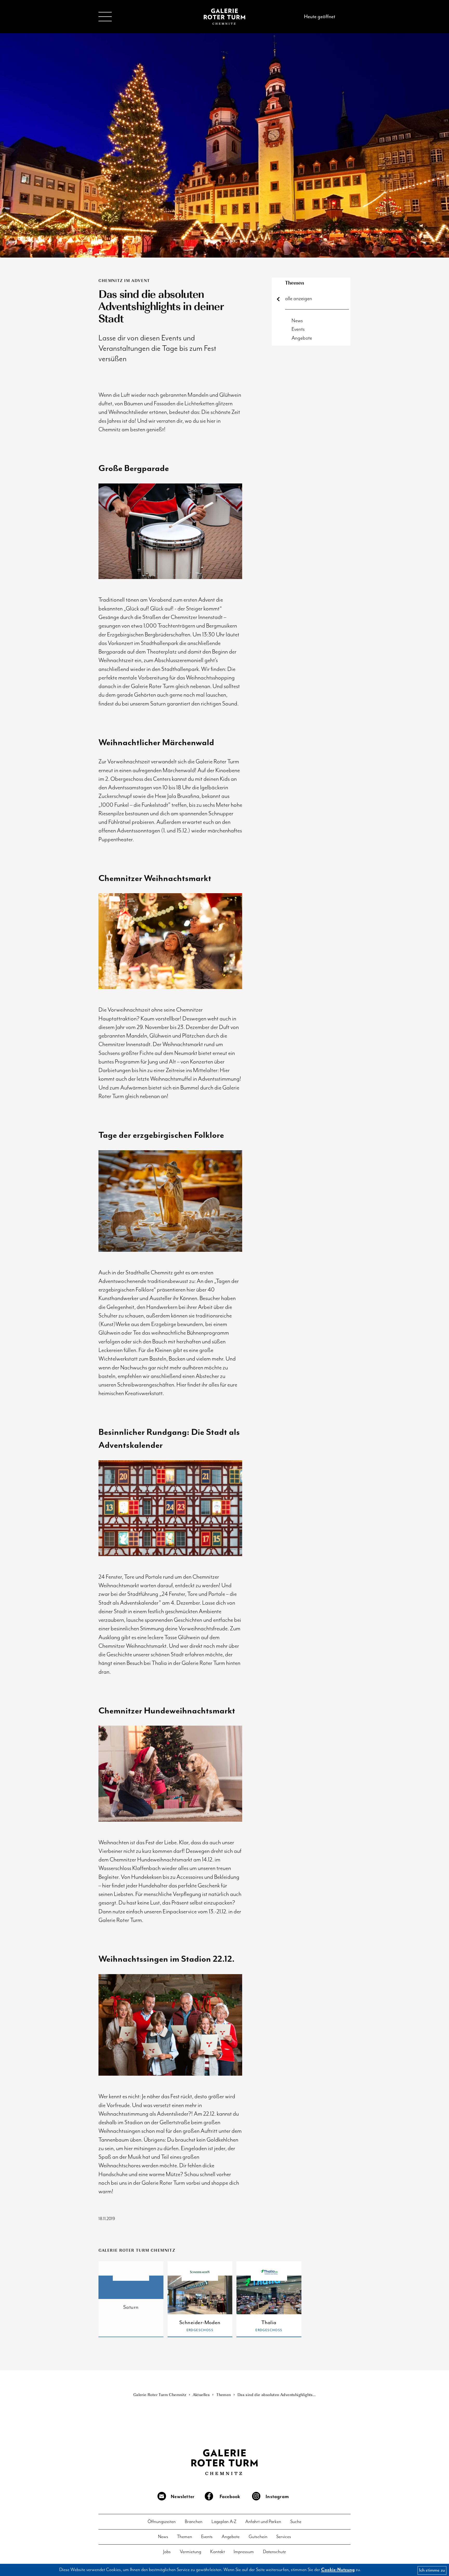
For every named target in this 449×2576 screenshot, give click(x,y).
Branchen (194, 2522)
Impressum (244, 2552)
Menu (105, 17)
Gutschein (258, 2537)
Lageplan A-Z (224, 2522)
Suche (296, 2522)
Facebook (230, 2497)
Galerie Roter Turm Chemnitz (224, 17)
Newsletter (183, 2497)
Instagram (277, 2497)
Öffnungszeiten (162, 2522)
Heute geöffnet (320, 16)
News (297, 321)
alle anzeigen (299, 299)
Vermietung (190, 2552)
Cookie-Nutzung (338, 2570)
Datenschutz (274, 2552)
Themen (295, 283)
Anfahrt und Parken (263, 2522)
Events (298, 329)
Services (284, 2537)
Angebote (302, 338)
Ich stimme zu (432, 2570)
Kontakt (217, 2552)
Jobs (167, 2552)
